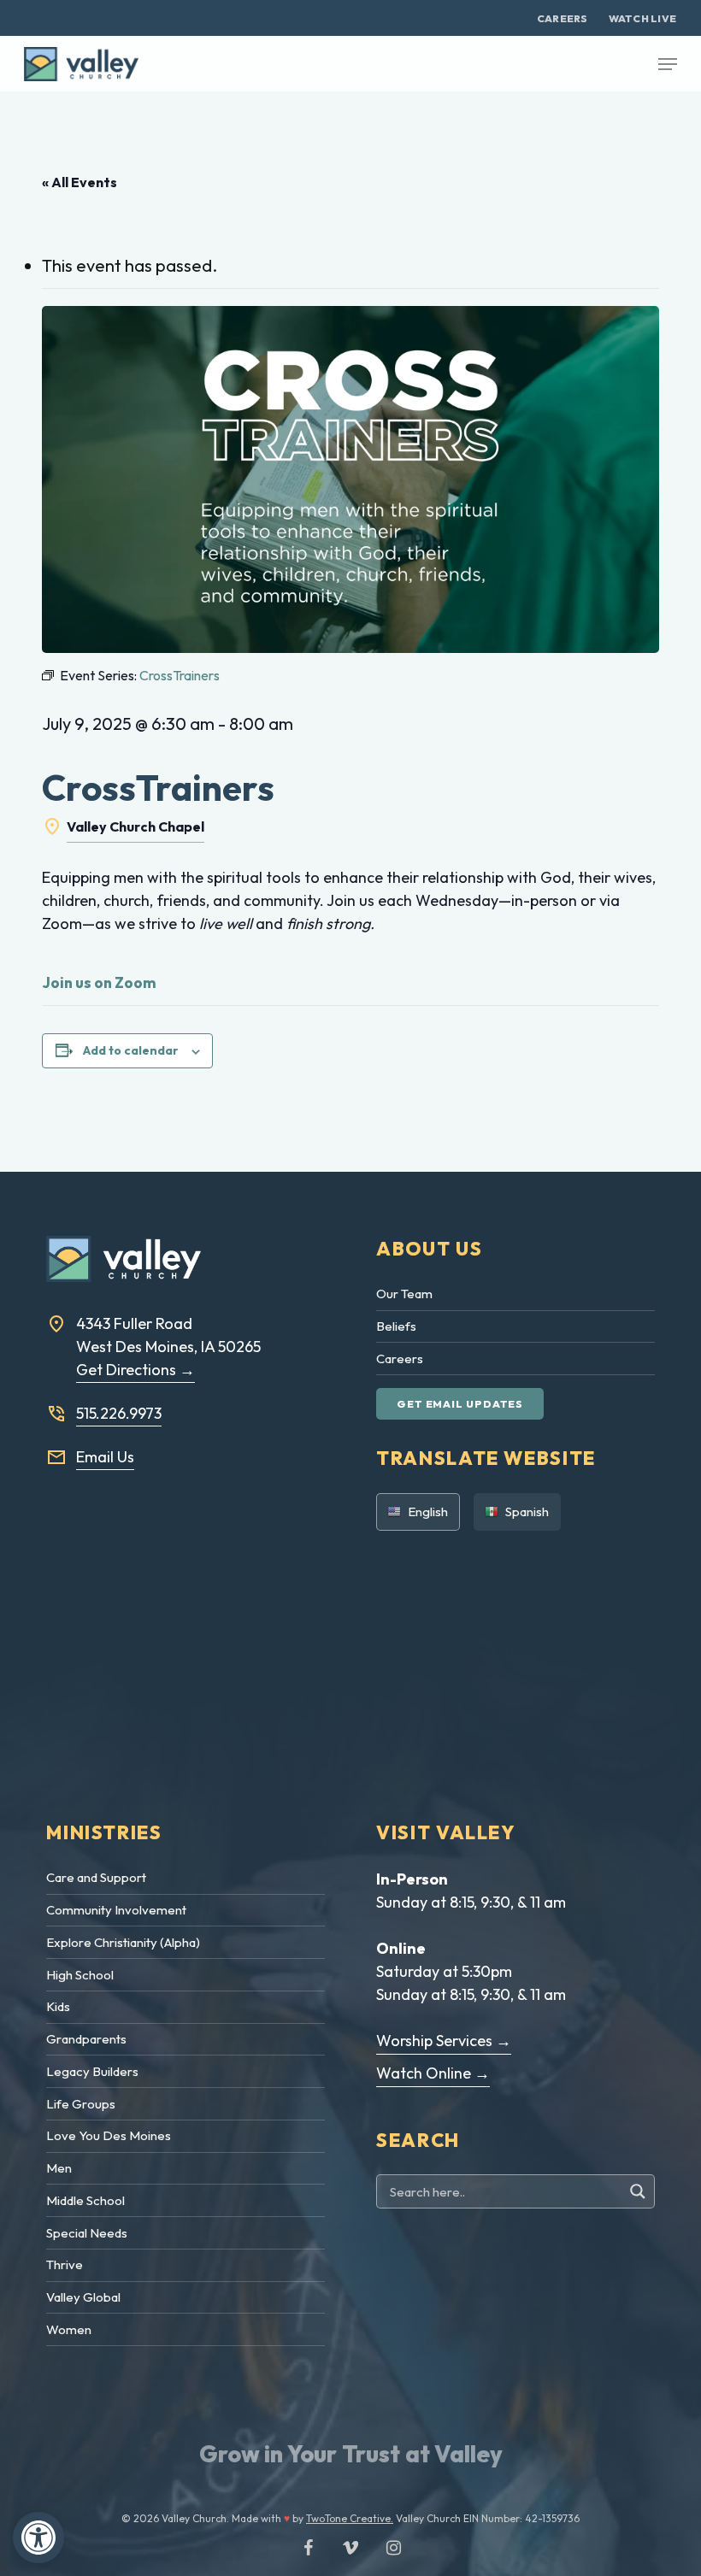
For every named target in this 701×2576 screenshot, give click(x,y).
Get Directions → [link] (135, 1370)
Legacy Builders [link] (92, 2071)
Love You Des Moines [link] (109, 2135)
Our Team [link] (404, 1294)
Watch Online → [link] (433, 2073)
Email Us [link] (105, 1457)
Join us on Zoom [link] (99, 982)
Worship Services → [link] (444, 2041)
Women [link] (69, 2329)
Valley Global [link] (83, 2297)
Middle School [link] (85, 2200)
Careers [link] (400, 1359)
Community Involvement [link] (116, 1910)
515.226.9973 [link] (119, 1413)
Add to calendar (131, 1050)
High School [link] (80, 1975)
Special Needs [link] (87, 2233)
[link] (38, 2538)
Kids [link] (58, 2006)
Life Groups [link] (81, 2104)
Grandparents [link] (86, 2039)
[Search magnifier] (640, 2191)
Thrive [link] (65, 2264)
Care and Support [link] (96, 1877)
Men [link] (59, 2168)
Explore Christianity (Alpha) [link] (123, 1942)
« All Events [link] (80, 182)
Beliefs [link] (396, 1326)
